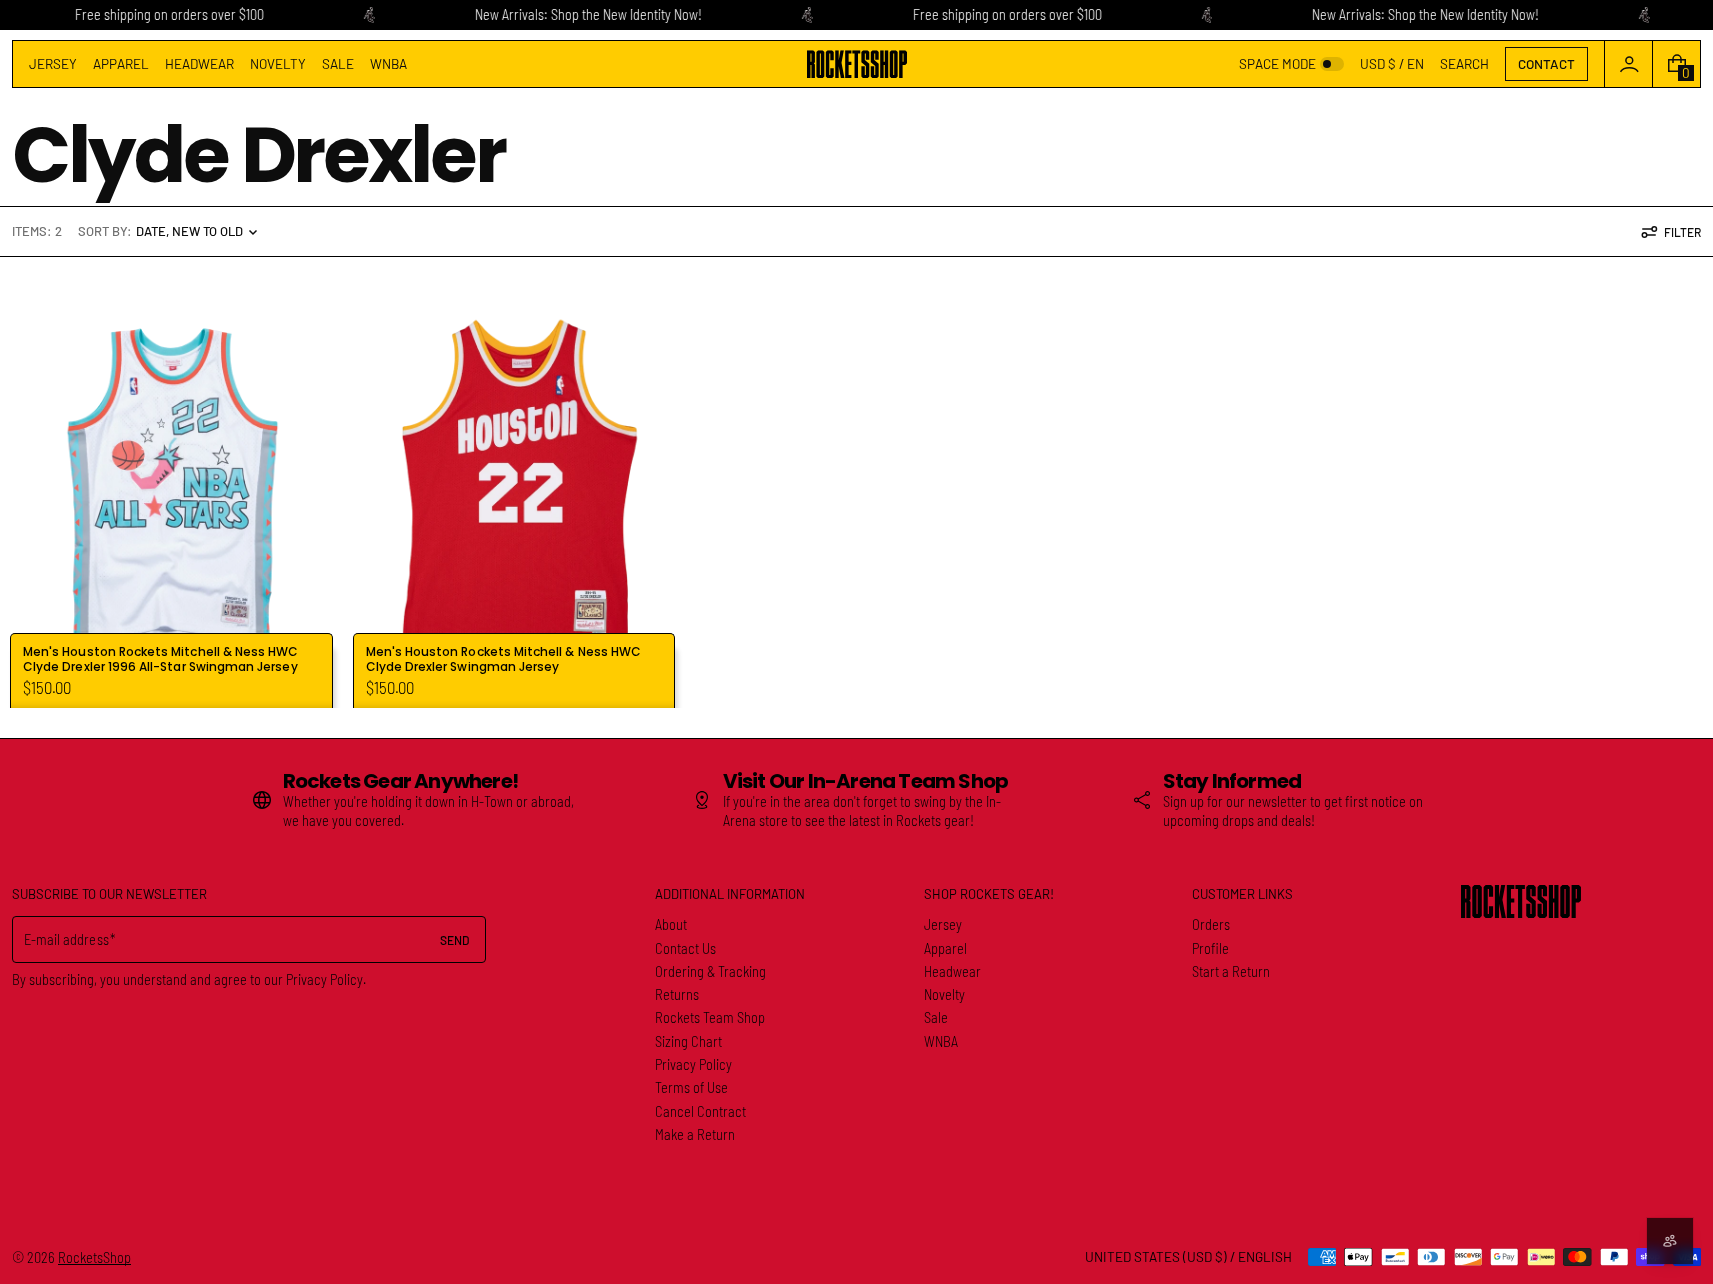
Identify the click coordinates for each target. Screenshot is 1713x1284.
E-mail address (66, 939)
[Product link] (171, 482)
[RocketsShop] (1521, 901)
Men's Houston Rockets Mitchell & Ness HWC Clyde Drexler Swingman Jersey (503, 659)
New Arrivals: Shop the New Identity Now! (588, 14)
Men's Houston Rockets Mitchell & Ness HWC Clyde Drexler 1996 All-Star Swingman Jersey (160, 659)
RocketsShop (94, 1257)
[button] (1464, 64)
